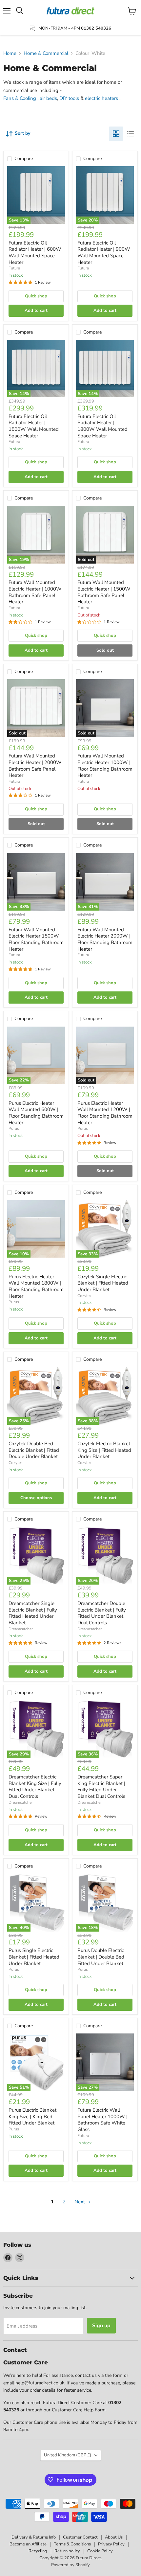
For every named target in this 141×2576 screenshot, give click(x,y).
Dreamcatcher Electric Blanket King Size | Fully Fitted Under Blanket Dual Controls (35, 1787)
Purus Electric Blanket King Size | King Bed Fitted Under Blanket (32, 2116)
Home (10, 53)
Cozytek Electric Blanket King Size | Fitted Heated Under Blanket (104, 1450)
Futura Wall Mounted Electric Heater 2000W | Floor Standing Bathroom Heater (105, 939)
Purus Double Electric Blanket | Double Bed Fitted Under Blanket (101, 1957)
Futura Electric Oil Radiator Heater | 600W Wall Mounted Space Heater (35, 253)
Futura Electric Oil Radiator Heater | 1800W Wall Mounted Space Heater (102, 426)
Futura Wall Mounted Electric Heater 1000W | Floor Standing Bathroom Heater (105, 766)
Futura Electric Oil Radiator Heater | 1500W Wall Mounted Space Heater (34, 426)
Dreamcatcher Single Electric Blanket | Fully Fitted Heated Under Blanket (33, 1613)
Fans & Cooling (20, 98)
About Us (114, 2537)
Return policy (67, 2551)
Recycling (38, 2551)
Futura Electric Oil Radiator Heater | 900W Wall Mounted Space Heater (104, 253)
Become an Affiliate (28, 2544)
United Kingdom (68, 2455)
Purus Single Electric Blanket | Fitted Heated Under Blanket (34, 1957)
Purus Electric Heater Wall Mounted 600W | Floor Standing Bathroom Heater (36, 1113)
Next (80, 2202)
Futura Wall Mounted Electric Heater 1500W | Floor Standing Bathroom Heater (36, 939)
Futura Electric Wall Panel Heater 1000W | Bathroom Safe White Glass (102, 2120)
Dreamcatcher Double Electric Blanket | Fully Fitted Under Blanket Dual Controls (102, 1613)
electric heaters (101, 98)
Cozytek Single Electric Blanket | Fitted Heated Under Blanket (103, 1283)
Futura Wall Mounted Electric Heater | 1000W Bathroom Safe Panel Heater (35, 592)
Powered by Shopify (70, 2565)
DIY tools (69, 98)
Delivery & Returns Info (34, 2537)
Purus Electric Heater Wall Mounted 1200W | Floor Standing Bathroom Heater (105, 1113)
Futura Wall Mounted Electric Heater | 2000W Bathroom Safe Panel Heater (35, 766)
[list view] (131, 134)
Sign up (101, 2326)
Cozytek (84, 1296)
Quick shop (36, 296)
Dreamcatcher (21, 1629)
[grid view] (116, 134)
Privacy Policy (111, 2544)
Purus (14, 1128)
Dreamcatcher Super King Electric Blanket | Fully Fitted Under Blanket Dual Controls (101, 1787)
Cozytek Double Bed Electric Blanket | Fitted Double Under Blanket (34, 1450)
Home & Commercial (46, 53)
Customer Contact (80, 2537)
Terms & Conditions (72, 2544)
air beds (48, 98)
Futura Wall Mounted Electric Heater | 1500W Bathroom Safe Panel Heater (104, 592)
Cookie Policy (100, 2551)
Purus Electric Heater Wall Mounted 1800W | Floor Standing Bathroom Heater (36, 1286)
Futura (14, 268)
